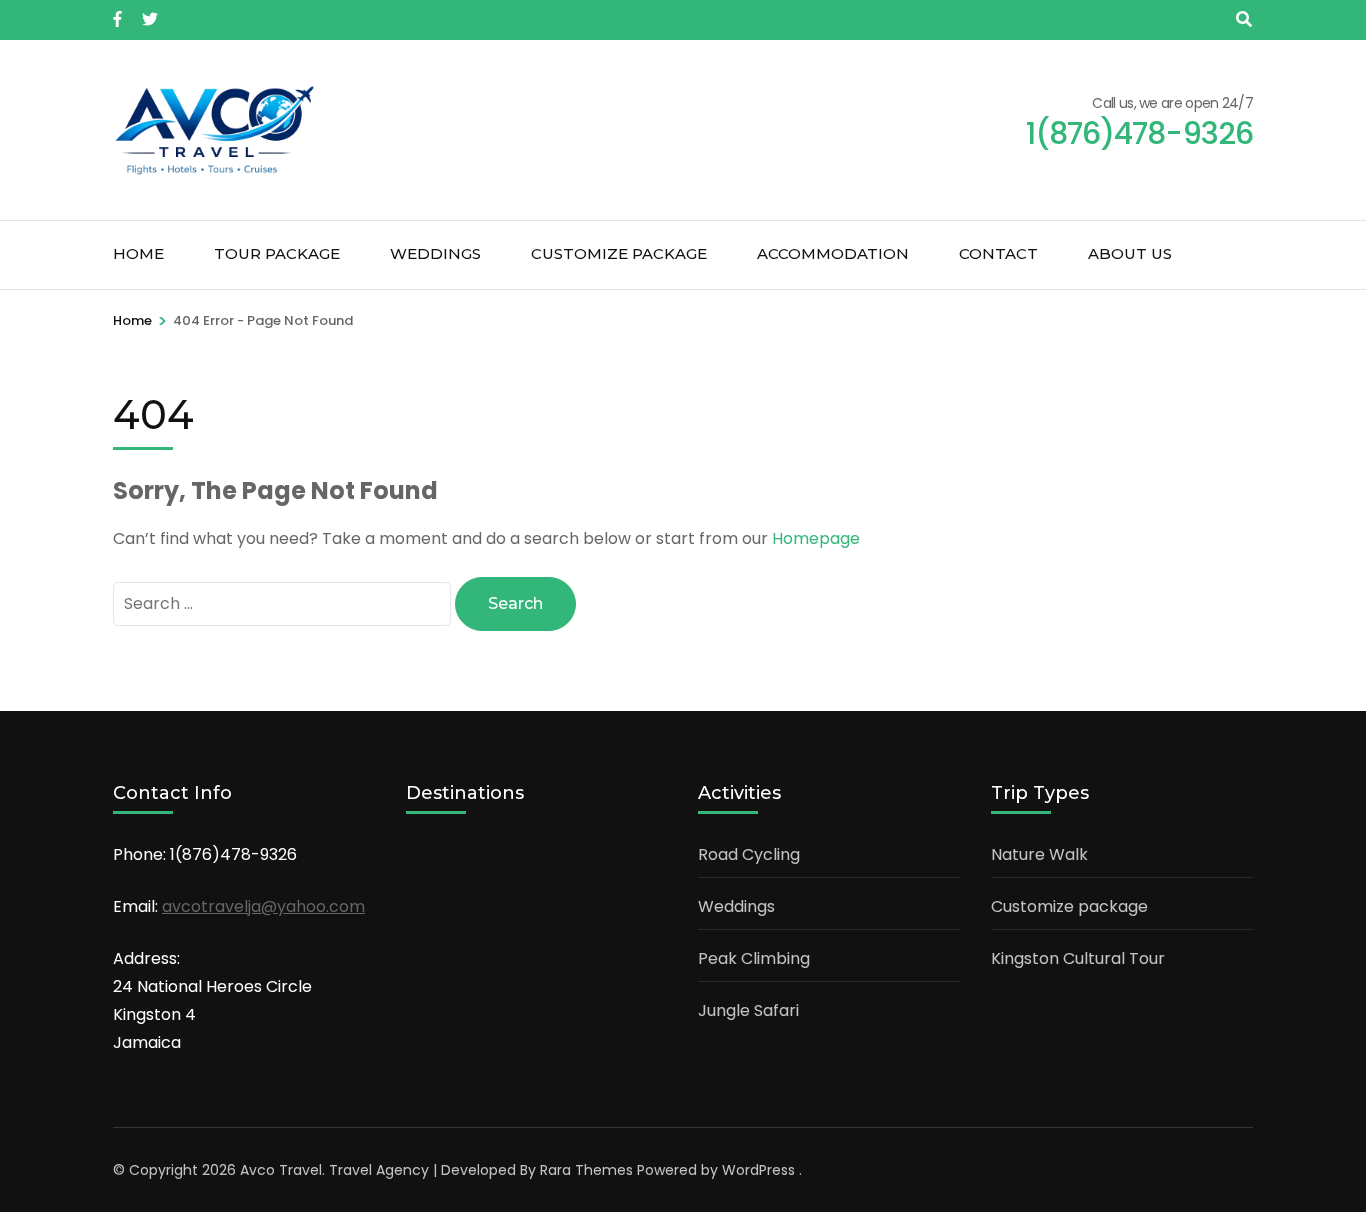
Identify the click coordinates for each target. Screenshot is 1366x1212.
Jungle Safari (748, 1010)
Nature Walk (1039, 854)
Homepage (816, 538)
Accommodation (833, 253)
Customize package (619, 253)
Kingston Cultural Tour (1078, 958)
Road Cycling (749, 854)
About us (1130, 253)
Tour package (277, 253)
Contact (998, 253)
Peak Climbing (754, 958)
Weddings (435, 253)
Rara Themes (586, 1170)
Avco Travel (281, 1170)
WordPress (758, 1170)
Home (138, 253)
